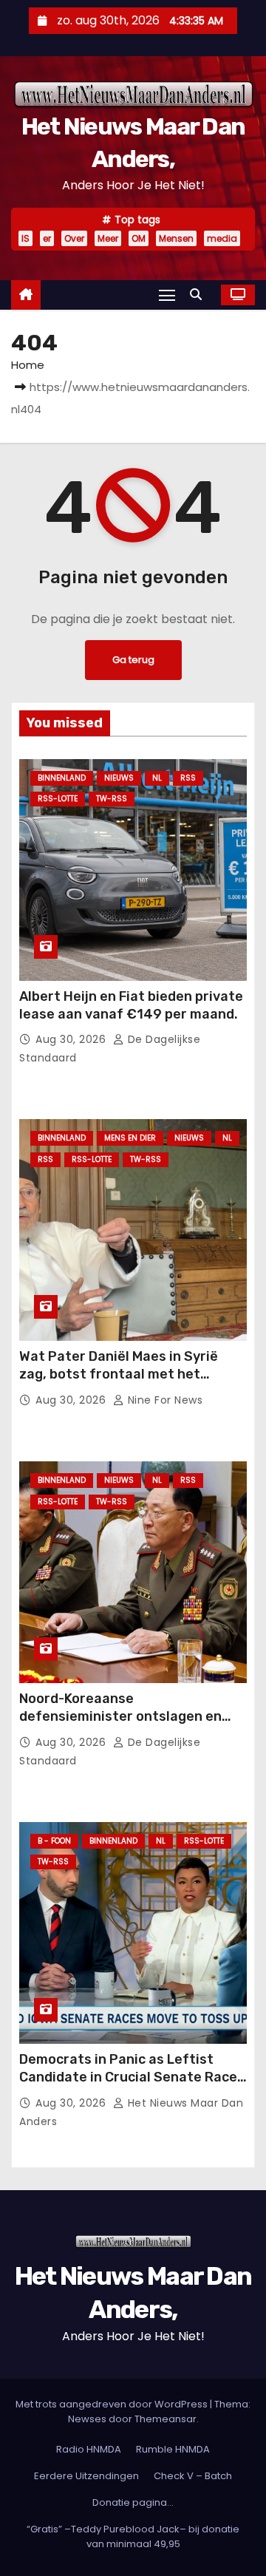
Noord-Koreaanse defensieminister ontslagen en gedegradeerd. (120, 1716)
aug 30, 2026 (72, 1039)
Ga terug (133, 660)
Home (28, 365)
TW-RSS (112, 799)
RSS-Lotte (58, 799)
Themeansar (166, 2419)
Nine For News (163, 1400)
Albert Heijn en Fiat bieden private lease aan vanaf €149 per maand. (131, 1005)
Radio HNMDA (89, 2449)
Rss (188, 778)
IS (25, 238)
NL (157, 778)
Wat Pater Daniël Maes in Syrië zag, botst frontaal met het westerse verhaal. (119, 1374)
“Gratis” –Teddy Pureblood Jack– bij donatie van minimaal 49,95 (133, 2536)
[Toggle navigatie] (167, 295)
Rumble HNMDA (173, 2449)
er (47, 238)
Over (74, 238)
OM (139, 238)
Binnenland (62, 778)
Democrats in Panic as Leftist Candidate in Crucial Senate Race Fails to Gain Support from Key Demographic (128, 2086)
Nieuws (119, 778)
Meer (108, 238)
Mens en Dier (130, 1138)
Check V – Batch (193, 2476)
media (222, 238)
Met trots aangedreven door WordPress (113, 2404)
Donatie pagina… (133, 2502)
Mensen (176, 238)
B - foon (54, 1841)
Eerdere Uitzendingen (86, 2476)
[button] (199, 295)
